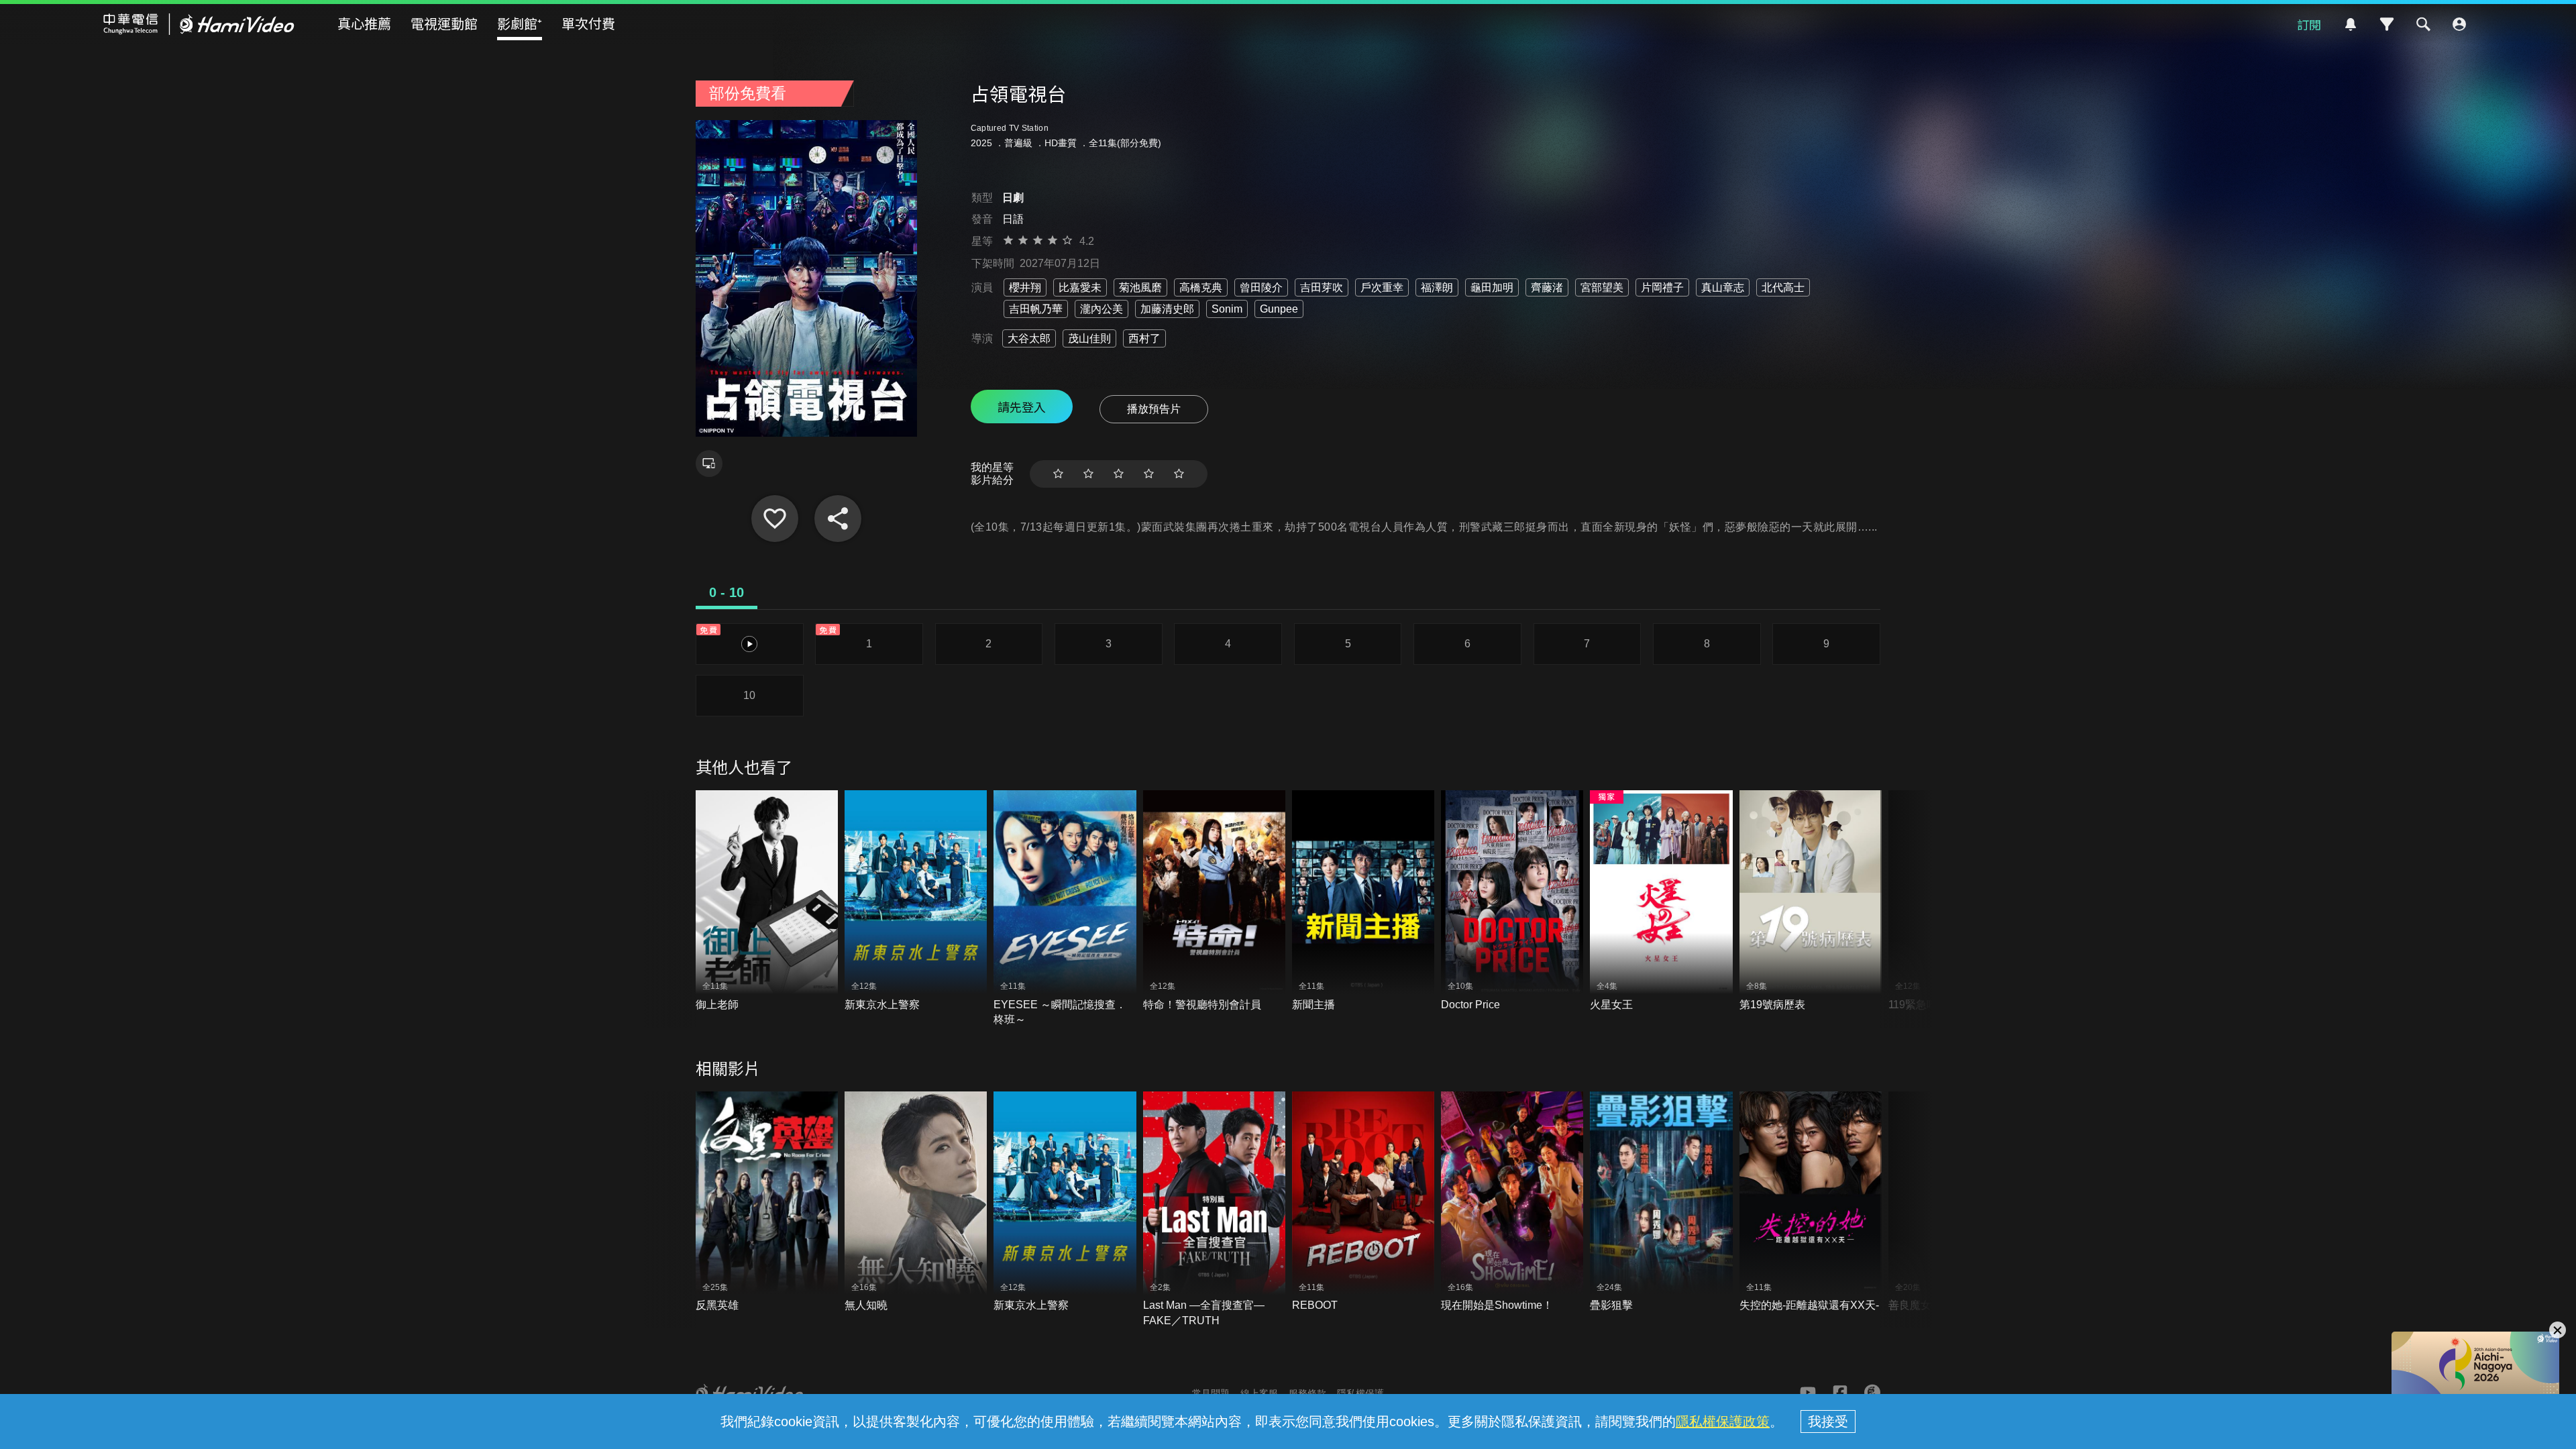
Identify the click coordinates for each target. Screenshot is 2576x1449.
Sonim (1227, 309)
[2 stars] (1088, 474)
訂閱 (2309, 24)
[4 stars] (1149, 474)
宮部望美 (1602, 287)
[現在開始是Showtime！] (1512, 1202)
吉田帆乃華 (1036, 309)
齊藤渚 (1547, 287)
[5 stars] (1179, 474)
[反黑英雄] (767, 1202)
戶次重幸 (1382, 287)
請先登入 (1022, 407)
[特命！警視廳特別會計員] (1214, 901)
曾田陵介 (1261, 287)
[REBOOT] (1363, 1202)
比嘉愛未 (1080, 287)
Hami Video (199, 24)
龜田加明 (1492, 287)
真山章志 (1723, 287)
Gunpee (1279, 309)
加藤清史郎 (1167, 309)
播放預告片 (1154, 409)
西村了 (1144, 338)
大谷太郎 (1029, 338)
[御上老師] (767, 901)
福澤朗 (1437, 287)
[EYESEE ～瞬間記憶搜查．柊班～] (1065, 909)
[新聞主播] (1363, 901)
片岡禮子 (1662, 287)
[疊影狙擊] (1661, 1202)
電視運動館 (444, 23)
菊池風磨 (1140, 287)
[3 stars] (1119, 474)
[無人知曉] (916, 1202)
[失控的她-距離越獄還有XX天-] (1811, 1202)
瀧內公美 (1102, 309)
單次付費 (588, 23)
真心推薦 (364, 23)
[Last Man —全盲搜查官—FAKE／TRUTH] (1214, 1210)
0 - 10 (727, 592)
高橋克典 (1201, 287)
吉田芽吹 (1322, 287)
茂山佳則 (1089, 338)
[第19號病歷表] (1811, 901)
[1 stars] (1058, 474)
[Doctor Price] (1512, 901)
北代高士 (1783, 287)
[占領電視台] (775, 519)
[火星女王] (1661, 901)
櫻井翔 (1025, 287)
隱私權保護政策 (1723, 1421)
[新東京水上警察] (916, 901)
